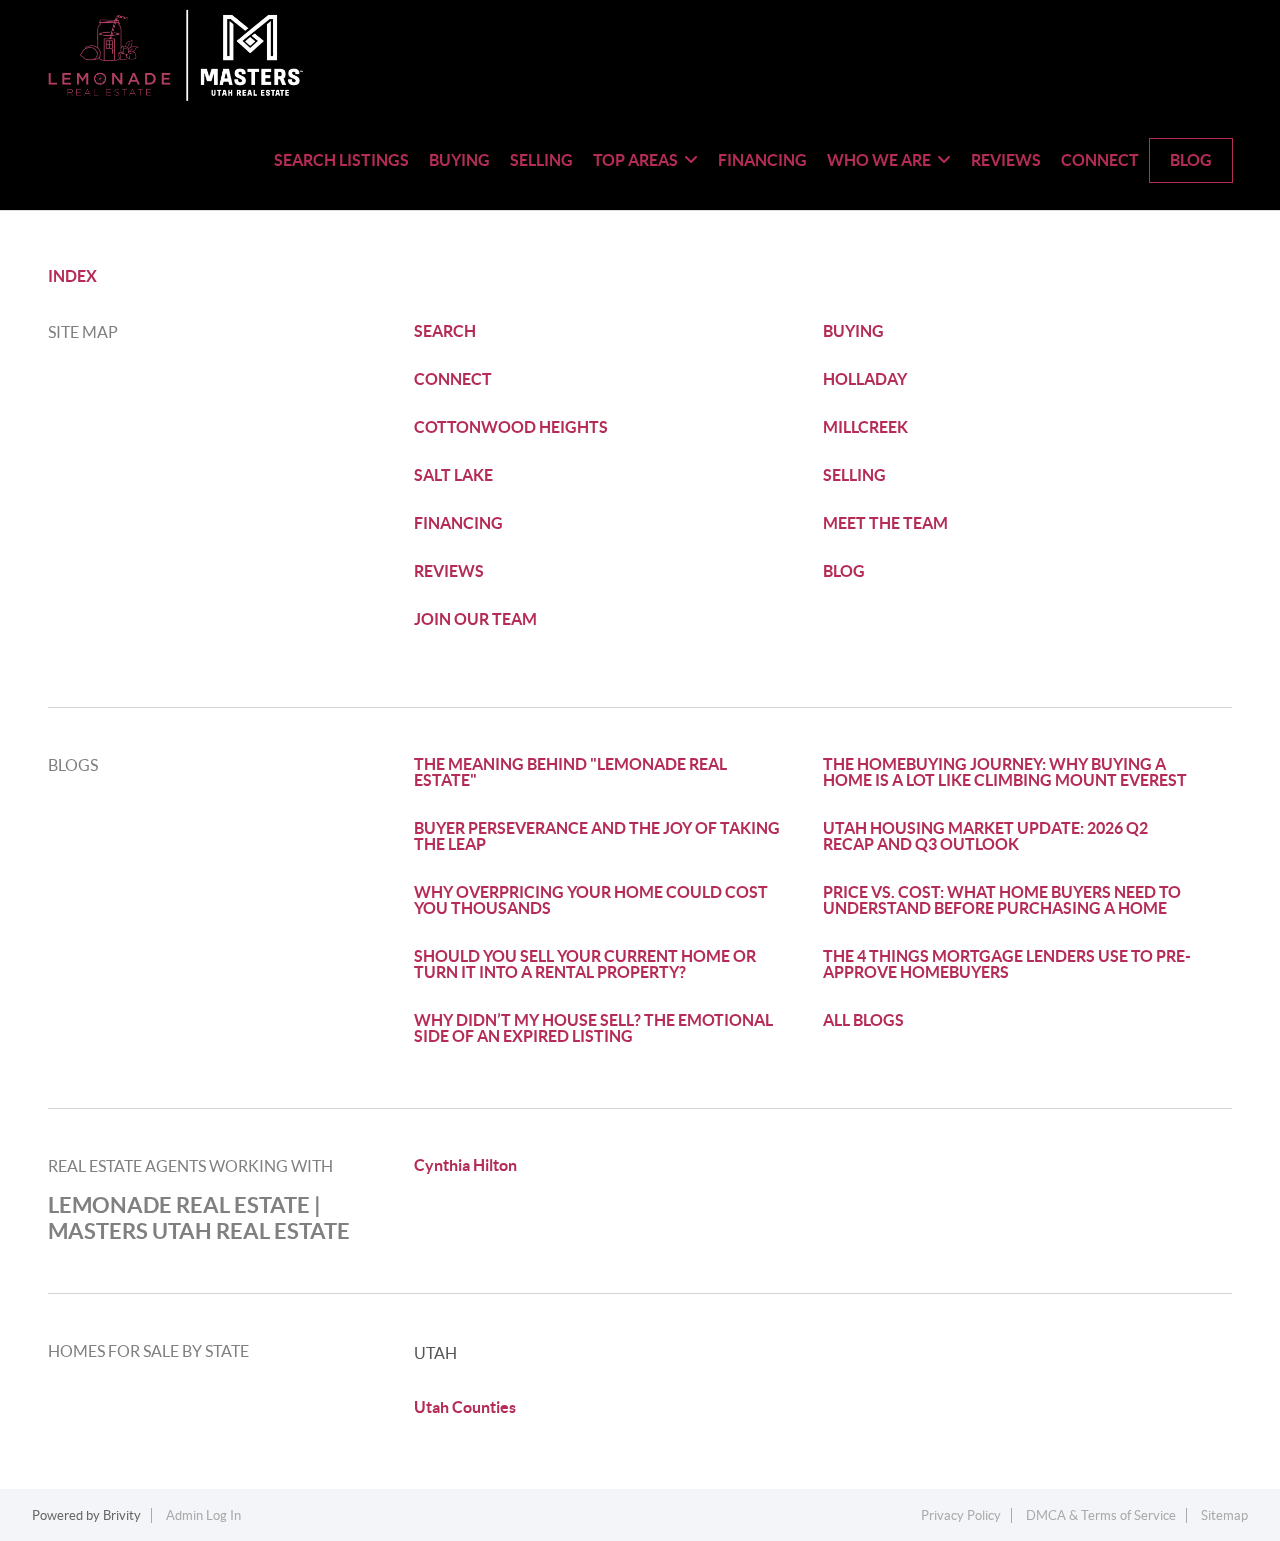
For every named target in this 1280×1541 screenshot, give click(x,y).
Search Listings (341, 160)
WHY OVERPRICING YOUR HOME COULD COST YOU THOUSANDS (591, 900)
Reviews (1006, 160)
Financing (762, 160)
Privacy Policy (961, 1515)
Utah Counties (465, 1407)
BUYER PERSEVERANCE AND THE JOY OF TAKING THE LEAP (597, 836)
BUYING (853, 331)
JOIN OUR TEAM (475, 619)
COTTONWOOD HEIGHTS (511, 427)
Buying (459, 160)
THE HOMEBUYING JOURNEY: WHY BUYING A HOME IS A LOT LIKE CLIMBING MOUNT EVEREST (1005, 772)
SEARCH (445, 331)
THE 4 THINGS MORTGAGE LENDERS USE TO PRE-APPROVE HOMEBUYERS (1007, 964)
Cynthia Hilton (465, 1165)
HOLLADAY (865, 379)
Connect (1100, 160)
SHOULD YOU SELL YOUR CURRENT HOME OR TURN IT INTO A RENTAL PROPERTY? (585, 964)
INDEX (72, 276)
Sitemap (1224, 1515)
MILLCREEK (865, 427)
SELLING (854, 475)
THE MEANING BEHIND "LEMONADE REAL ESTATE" (570, 772)
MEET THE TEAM (885, 523)
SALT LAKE (453, 475)
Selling (541, 160)
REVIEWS (449, 571)
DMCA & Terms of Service (1101, 1515)
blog (1191, 160)
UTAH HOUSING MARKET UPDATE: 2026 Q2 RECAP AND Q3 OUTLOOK (985, 836)
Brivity (122, 1515)
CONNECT (453, 379)
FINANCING (458, 523)
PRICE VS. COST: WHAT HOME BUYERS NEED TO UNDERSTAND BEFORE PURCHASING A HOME (1002, 900)
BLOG (844, 571)
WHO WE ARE (879, 160)
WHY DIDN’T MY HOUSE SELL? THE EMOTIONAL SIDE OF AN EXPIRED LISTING (593, 1028)
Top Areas (635, 160)
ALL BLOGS (863, 1020)
